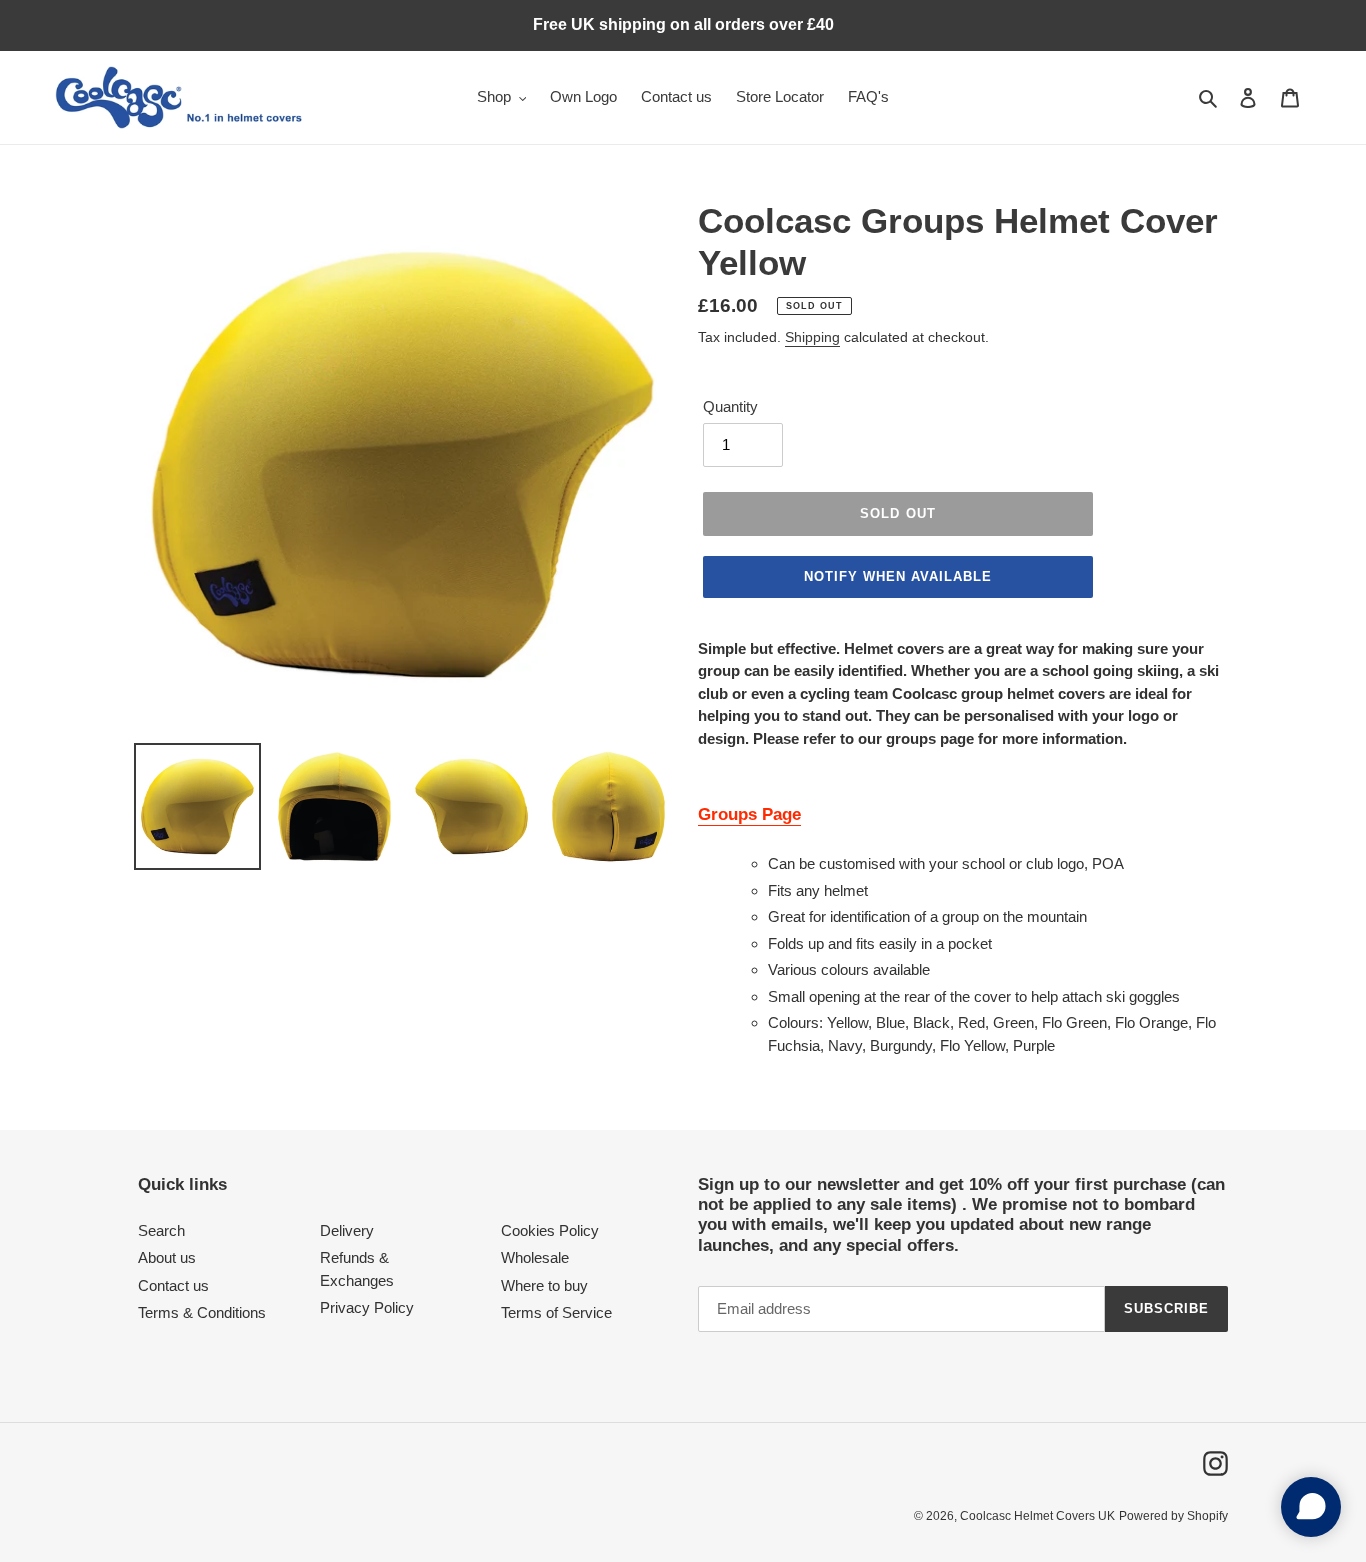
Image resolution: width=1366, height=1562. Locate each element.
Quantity (730, 406)
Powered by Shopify (1173, 1516)
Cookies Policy (550, 1230)
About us (167, 1257)
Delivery (347, 1230)
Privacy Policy (367, 1307)
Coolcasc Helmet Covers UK (1037, 1516)
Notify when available (898, 576)
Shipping (812, 337)
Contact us (173, 1285)
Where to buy (544, 1285)
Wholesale (535, 1257)
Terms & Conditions (202, 1312)
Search (161, 1230)
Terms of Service (556, 1312)
